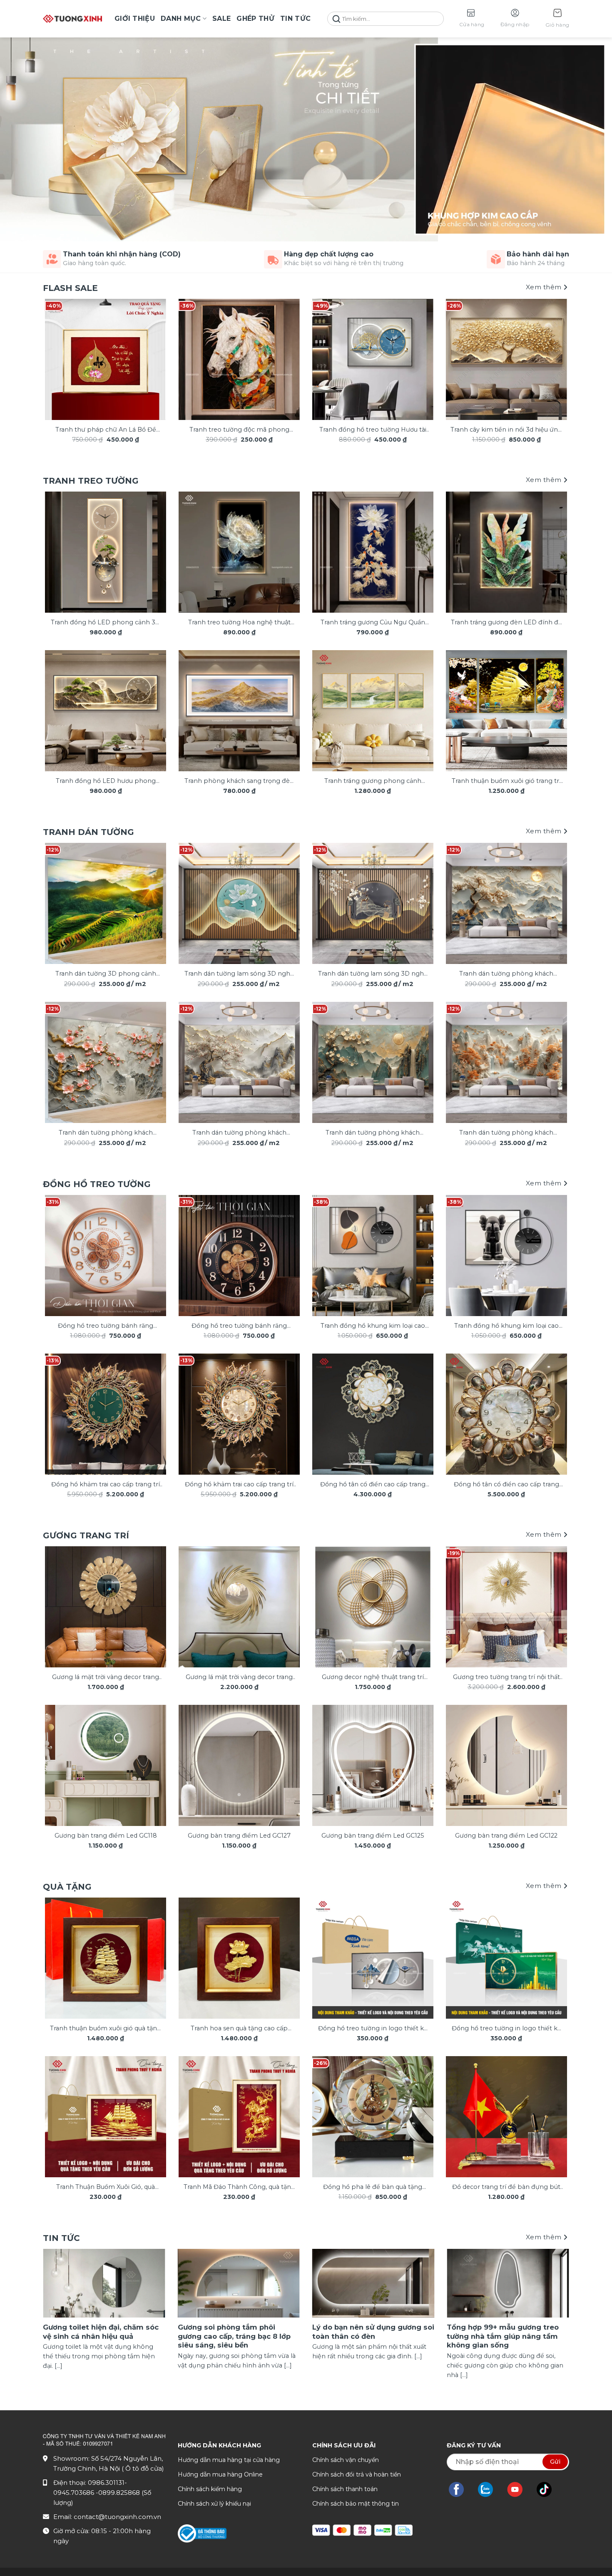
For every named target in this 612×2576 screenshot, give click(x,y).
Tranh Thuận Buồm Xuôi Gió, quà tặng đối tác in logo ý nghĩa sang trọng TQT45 (106, 2187)
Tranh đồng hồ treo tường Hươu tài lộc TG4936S (373, 430)
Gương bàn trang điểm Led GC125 (373, 1836)
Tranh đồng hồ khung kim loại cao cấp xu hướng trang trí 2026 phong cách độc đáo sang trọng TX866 (506, 1326)
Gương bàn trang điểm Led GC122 (506, 1836)
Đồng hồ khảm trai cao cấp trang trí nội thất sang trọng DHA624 (106, 1485)
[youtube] (519, 2489)
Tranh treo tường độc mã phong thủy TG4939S (239, 430)
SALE (221, 19)
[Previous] (60, 351)
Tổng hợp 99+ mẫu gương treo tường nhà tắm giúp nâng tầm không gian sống (503, 2336)
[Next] (552, 351)
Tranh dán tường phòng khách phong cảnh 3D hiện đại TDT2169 (506, 1133)
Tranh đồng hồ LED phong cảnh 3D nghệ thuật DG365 (106, 623)
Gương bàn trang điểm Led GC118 (106, 1836)
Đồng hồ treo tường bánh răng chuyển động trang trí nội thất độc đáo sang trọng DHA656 (239, 1326)
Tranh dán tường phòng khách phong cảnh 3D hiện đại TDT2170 (506, 974)
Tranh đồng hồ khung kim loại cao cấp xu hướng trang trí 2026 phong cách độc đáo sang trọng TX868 (373, 1326)
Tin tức (295, 19)
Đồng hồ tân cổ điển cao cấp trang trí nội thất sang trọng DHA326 (506, 1485)
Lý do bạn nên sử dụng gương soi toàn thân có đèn (373, 2332)
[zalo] (490, 2489)
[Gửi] (336, 19)
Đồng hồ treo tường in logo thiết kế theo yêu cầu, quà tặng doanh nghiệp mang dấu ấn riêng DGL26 (373, 2029)
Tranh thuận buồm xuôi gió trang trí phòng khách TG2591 (506, 781)
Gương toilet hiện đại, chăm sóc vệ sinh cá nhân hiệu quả (101, 2332)
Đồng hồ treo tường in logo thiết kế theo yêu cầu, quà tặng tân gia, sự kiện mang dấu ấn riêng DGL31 (506, 2029)
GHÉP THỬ (255, 19)
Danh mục (181, 19)
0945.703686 (75, 2493)
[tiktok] (548, 2489)
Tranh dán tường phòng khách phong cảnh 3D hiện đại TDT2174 (239, 1133)
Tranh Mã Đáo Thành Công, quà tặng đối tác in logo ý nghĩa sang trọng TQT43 (239, 2187)
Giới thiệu (135, 19)
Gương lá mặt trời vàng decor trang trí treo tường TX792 (106, 1678)
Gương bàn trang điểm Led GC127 (239, 1836)
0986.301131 (106, 2483)
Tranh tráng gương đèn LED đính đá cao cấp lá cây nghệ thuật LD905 (506, 623)
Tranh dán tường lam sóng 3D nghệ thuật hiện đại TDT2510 (239, 974)
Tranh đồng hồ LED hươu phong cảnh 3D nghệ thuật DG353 (106, 781)
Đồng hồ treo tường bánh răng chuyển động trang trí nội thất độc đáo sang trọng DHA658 (106, 1326)
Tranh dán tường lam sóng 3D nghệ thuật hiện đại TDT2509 (373, 974)
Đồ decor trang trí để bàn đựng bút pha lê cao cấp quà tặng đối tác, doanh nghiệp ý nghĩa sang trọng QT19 (506, 2187)
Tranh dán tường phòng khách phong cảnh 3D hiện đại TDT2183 (106, 1133)
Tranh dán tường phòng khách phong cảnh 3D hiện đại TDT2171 (373, 1133)
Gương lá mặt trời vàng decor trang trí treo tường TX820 (239, 1678)
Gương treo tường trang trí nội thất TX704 (506, 1678)
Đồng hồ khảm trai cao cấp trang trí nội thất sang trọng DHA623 (239, 1485)
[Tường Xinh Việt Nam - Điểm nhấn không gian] (72, 19)
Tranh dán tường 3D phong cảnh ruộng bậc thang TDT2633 (106, 974)
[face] (460, 2489)
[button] (557, 19)
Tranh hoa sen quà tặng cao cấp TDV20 (239, 2029)
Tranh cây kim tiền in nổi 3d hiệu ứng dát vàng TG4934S (506, 430)
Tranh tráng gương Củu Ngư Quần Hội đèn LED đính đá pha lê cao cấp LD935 (373, 623)
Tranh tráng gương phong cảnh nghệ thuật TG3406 (373, 781)
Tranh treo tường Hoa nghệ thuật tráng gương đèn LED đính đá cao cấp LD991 (239, 623)
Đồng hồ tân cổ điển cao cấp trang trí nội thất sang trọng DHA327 (373, 1485)
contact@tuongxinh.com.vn (117, 2517)
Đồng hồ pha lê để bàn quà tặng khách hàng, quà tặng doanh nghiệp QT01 (373, 2187)
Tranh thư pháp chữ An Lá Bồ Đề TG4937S (106, 430)
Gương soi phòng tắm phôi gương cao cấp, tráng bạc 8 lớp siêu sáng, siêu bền (234, 2336)
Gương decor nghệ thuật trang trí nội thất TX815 (373, 1678)
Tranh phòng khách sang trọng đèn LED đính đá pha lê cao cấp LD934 (239, 781)
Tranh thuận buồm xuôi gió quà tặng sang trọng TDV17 (106, 2029)
